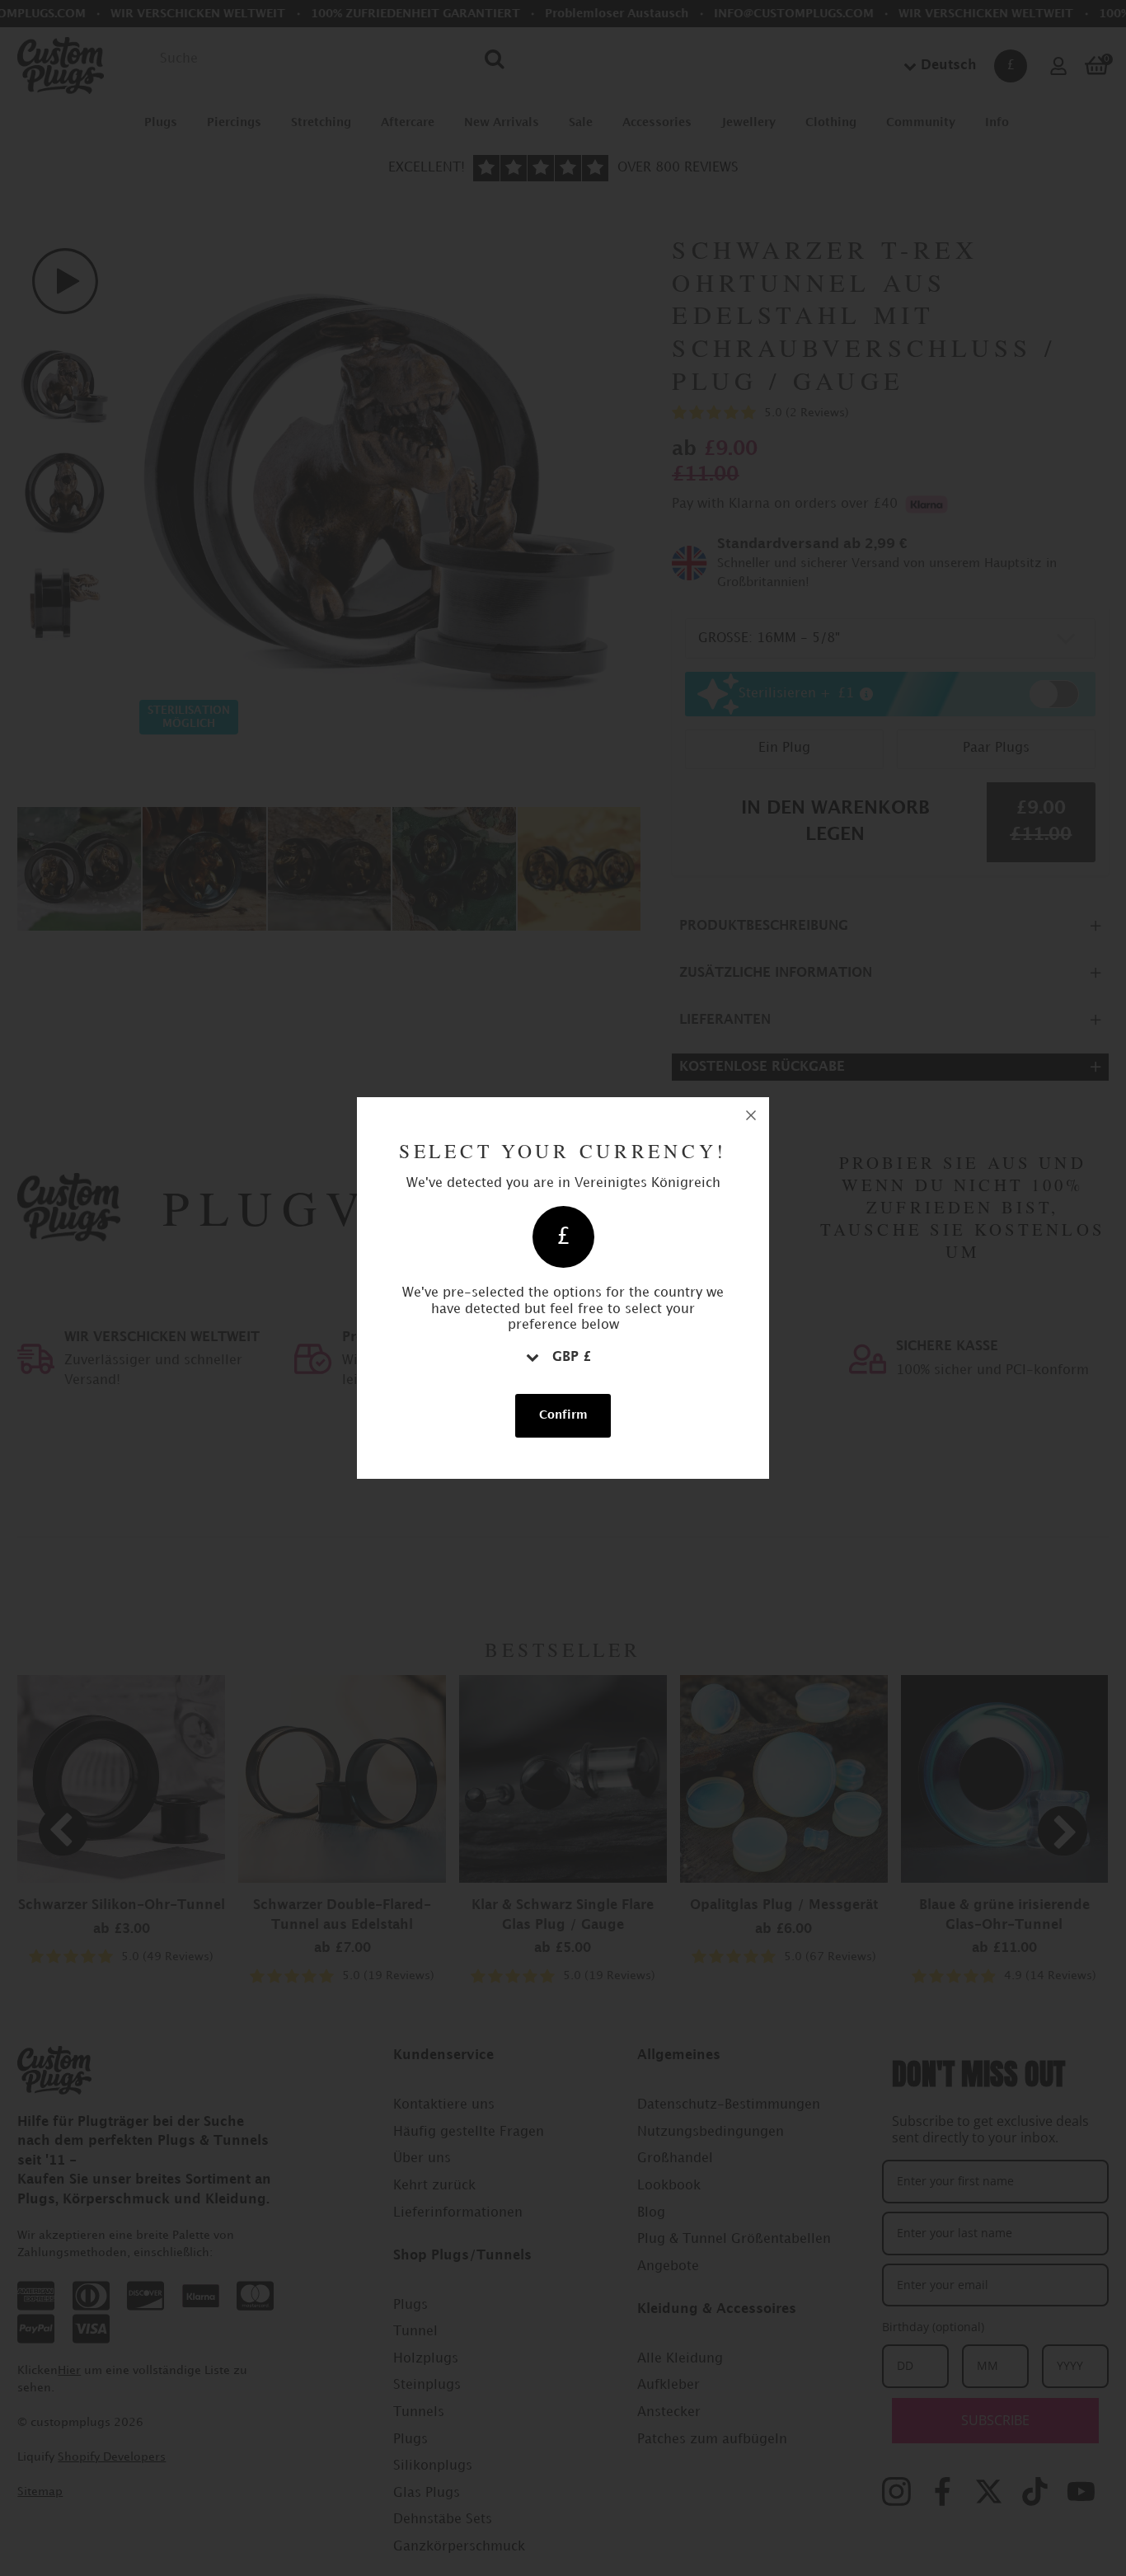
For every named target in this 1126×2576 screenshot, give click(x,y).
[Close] (751, 1115)
